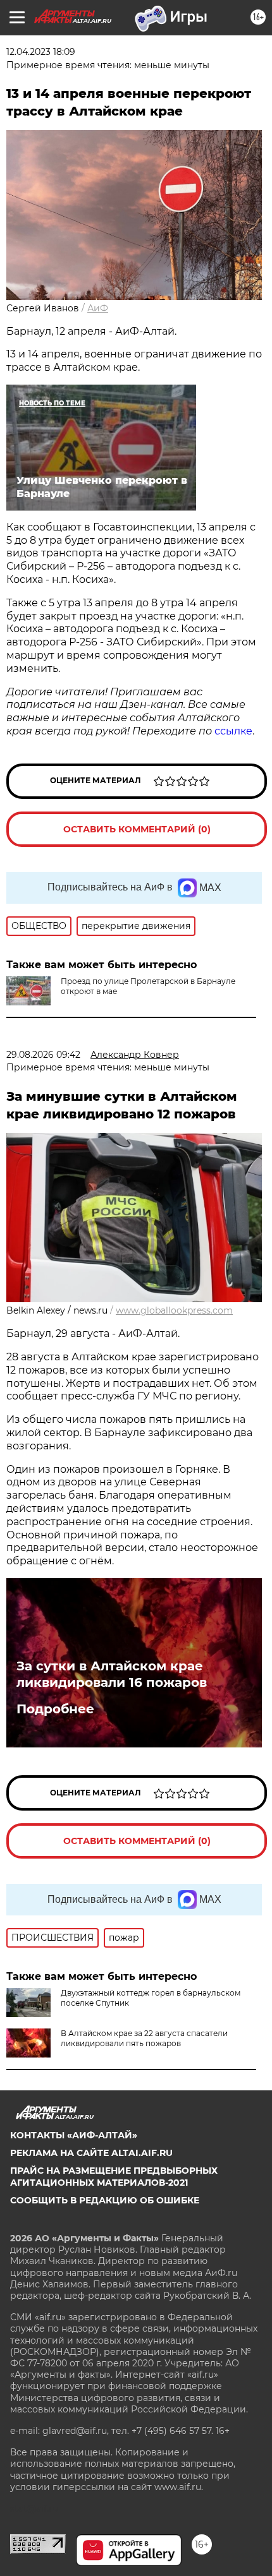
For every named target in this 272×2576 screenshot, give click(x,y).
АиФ (98, 308)
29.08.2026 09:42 (43, 1055)
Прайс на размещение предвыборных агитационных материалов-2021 (114, 2176)
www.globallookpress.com (174, 1310)
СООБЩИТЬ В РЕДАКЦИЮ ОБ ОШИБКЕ (105, 2200)
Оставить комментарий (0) (137, 829)
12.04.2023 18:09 (41, 52)
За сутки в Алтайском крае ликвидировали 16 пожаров (112, 1674)
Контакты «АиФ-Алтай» (74, 2135)
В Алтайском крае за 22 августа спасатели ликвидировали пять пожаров (144, 2038)
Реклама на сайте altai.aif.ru (91, 2153)
